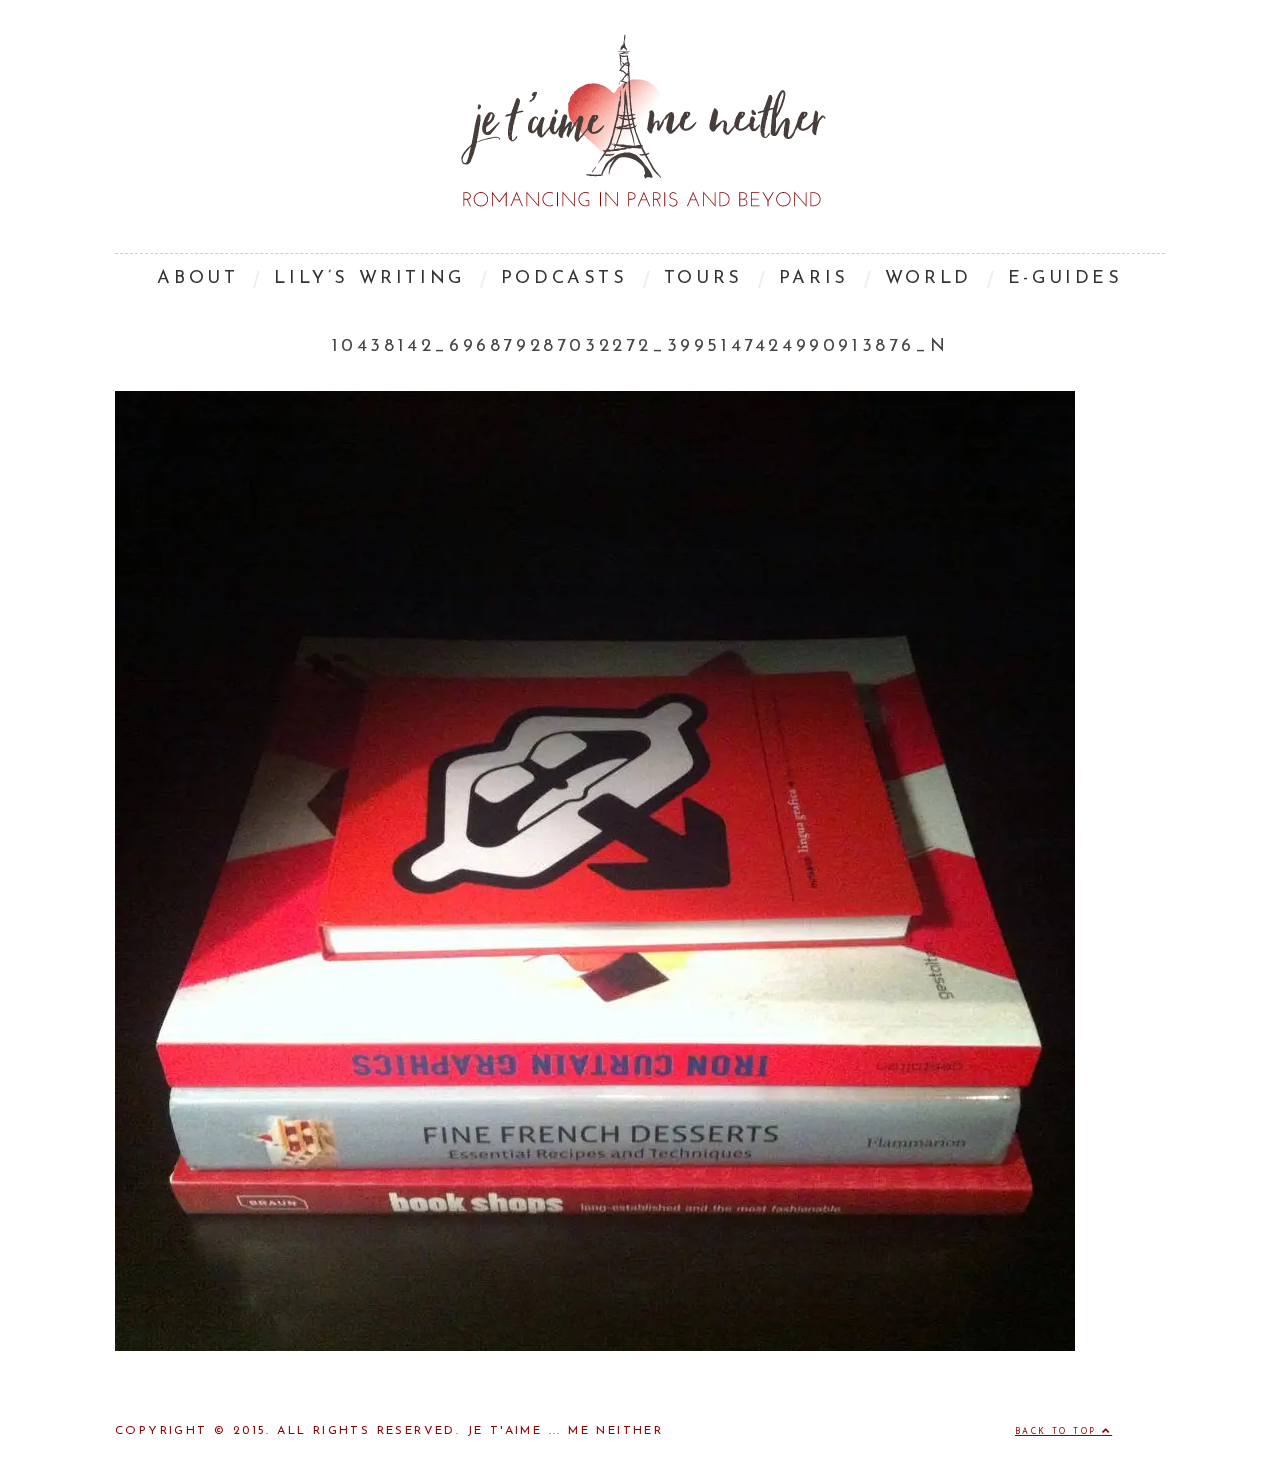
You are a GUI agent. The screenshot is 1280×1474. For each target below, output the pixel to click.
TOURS (703, 279)
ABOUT (197, 279)
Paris (814, 279)
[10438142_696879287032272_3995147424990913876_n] (595, 1347)
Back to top (1058, 1432)
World (928, 279)
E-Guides (1065, 279)
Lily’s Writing (369, 279)
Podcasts (564, 279)
